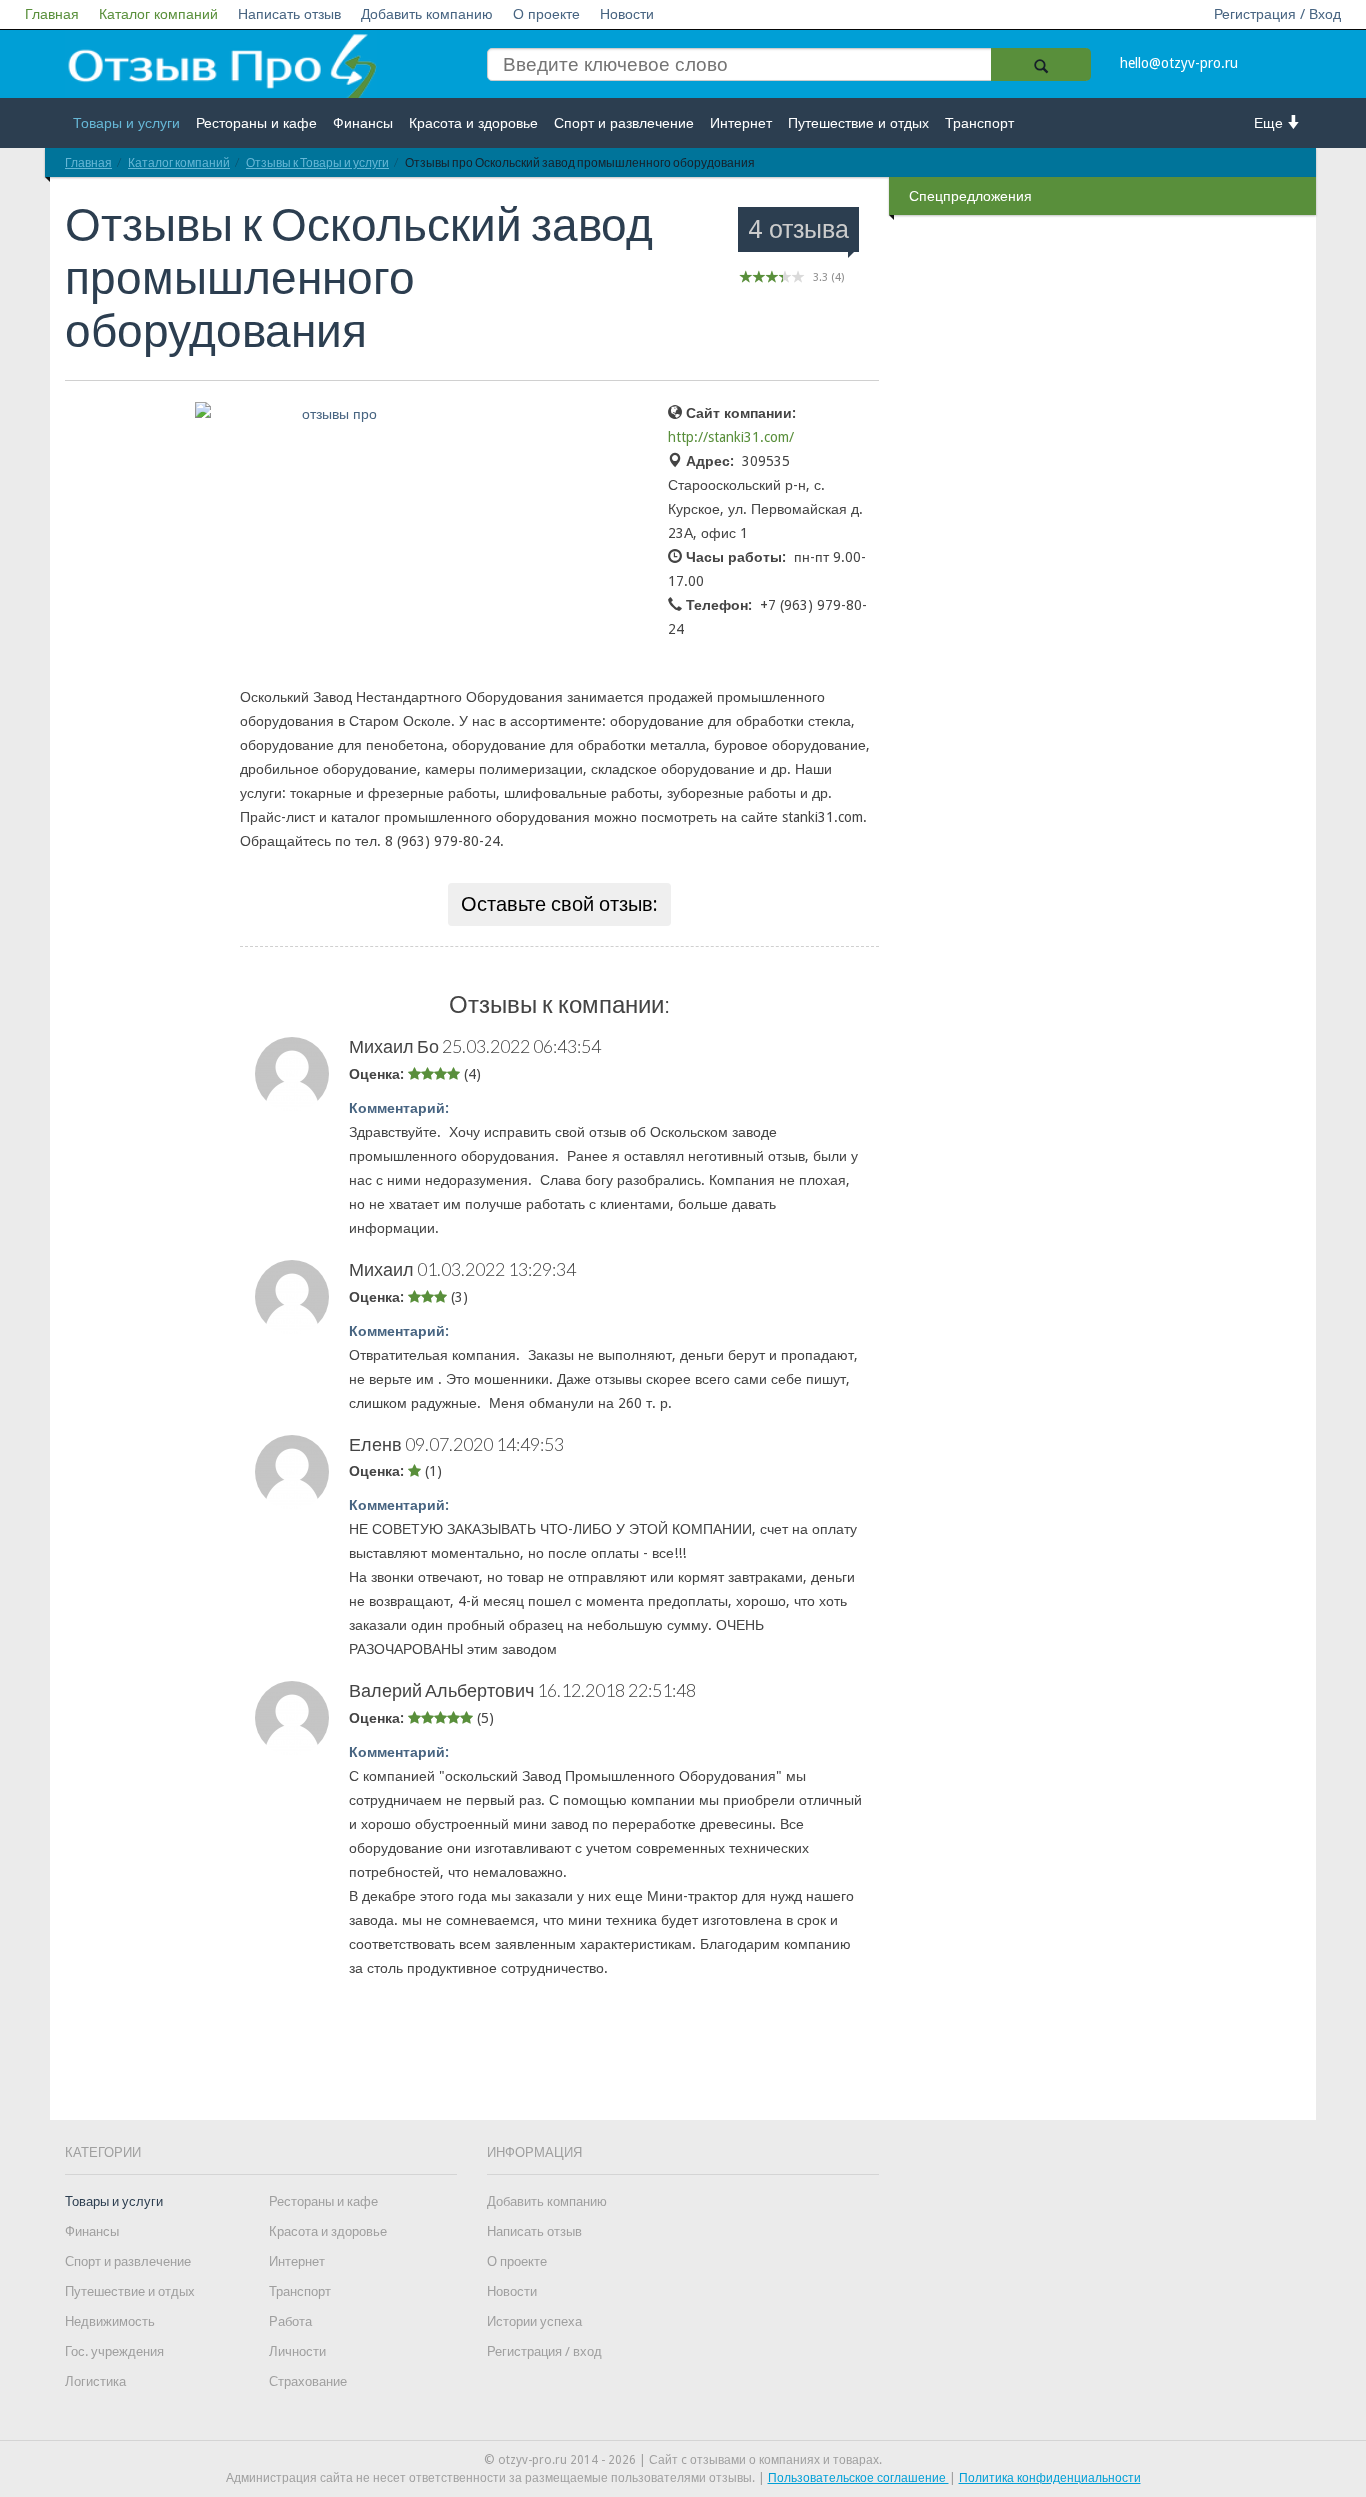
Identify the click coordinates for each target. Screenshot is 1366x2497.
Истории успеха (534, 2321)
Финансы (363, 123)
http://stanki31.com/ (731, 437)
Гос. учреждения (114, 2351)
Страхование (308, 2381)
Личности (297, 2351)
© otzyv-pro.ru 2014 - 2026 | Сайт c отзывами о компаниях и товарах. (683, 2460)
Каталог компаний (158, 14)
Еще (1270, 123)
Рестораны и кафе (256, 123)
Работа (290, 2321)
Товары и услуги (126, 123)
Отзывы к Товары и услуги (317, 162)
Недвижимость (110, 2321)
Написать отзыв (289, 14)
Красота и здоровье (473, 123)
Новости (627, 14)
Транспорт (979, 123)
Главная (52, 14)
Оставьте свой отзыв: (559, 904)
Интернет (741, 123)
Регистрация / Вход (1277, 14)
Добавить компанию (427, 14)
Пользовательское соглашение (858, 2478)
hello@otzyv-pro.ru (1179, 63)
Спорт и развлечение (624, 123)
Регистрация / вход (544, 2351)
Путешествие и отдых (858, 123)
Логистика (95, 2381)
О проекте (546, 14)
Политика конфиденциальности (1050, 2478)
